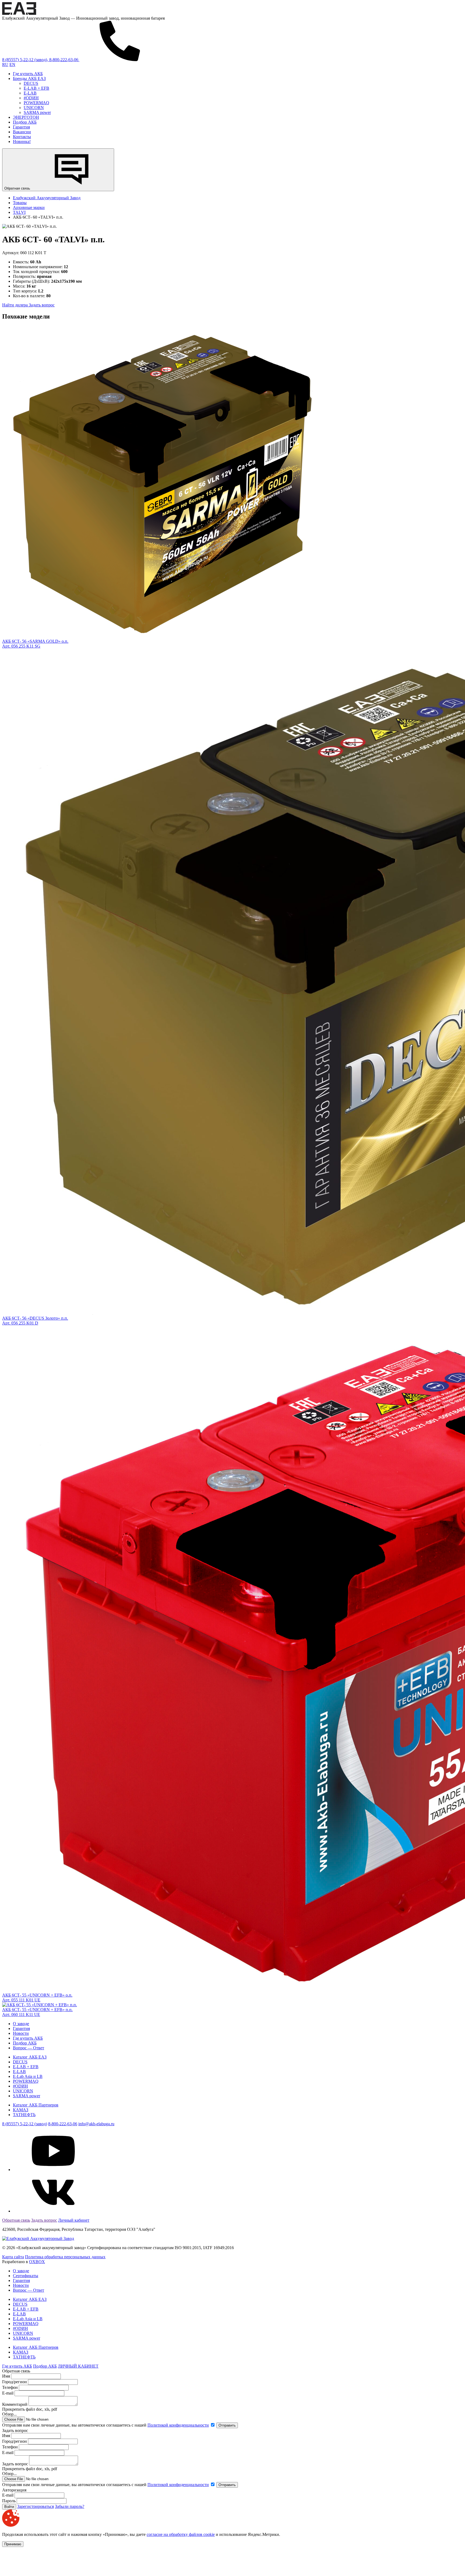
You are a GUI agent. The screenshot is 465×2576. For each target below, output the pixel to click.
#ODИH (31, 98)
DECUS (31, 83)
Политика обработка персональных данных (65, 2257)
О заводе (21, 2024)
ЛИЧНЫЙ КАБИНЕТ (78, 2366)
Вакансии (22, 132)
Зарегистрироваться (36, 2506)
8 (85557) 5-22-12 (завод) (25, 2124)
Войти (9, 2507)
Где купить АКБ (28, 74)
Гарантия (21, 127)
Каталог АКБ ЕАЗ (30, 2057)
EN (12, 64)
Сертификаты (26, 2276)
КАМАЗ (21, 2110)
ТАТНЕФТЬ (24, 2115)
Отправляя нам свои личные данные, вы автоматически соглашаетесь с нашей (105, 2425)
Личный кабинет (74, 2220)
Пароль (9, 2501)
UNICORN (34, 108)
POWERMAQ (36, 103)
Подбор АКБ (25, 122)
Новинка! (22, 141)
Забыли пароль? (70, 2506)
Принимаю (13, 2544)
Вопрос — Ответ (29, 2048)
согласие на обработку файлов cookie (181, 2534)
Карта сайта (13, 2257)
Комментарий (15, 2404)
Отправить (227, 2425)
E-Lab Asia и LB (28, 2076)
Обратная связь (18, 188)
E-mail (8, 2393)
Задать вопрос (42, 305)
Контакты (22, 137)
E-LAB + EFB (36, 88)
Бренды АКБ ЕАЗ (29, 78)
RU (5, 64)
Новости (21, 2033)
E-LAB (30, 93)
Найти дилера (15, 305)
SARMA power (37, 112)
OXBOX (37, 2262)
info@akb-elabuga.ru (96, 2124)
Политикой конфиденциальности (178, 2425)
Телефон (10, 2387)
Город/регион (15, 2382)
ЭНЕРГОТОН (26, 117)
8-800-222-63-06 (63, 2124)
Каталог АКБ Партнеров (36, 2105)
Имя (6, 2376)
